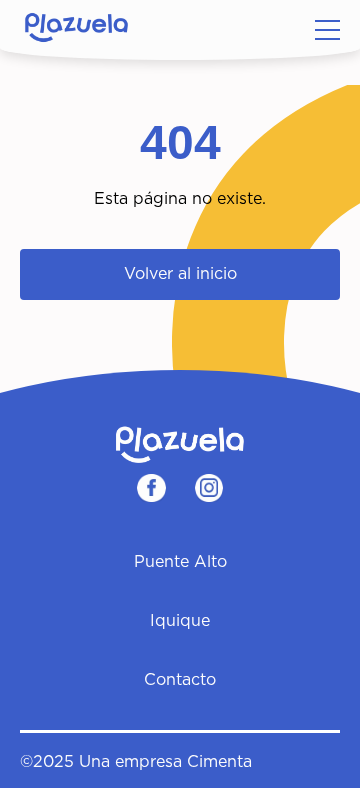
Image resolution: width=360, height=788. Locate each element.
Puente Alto (180, 562)
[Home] (76, 30)
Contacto (180, 680)
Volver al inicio (180, 274)
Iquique (180, 621)
